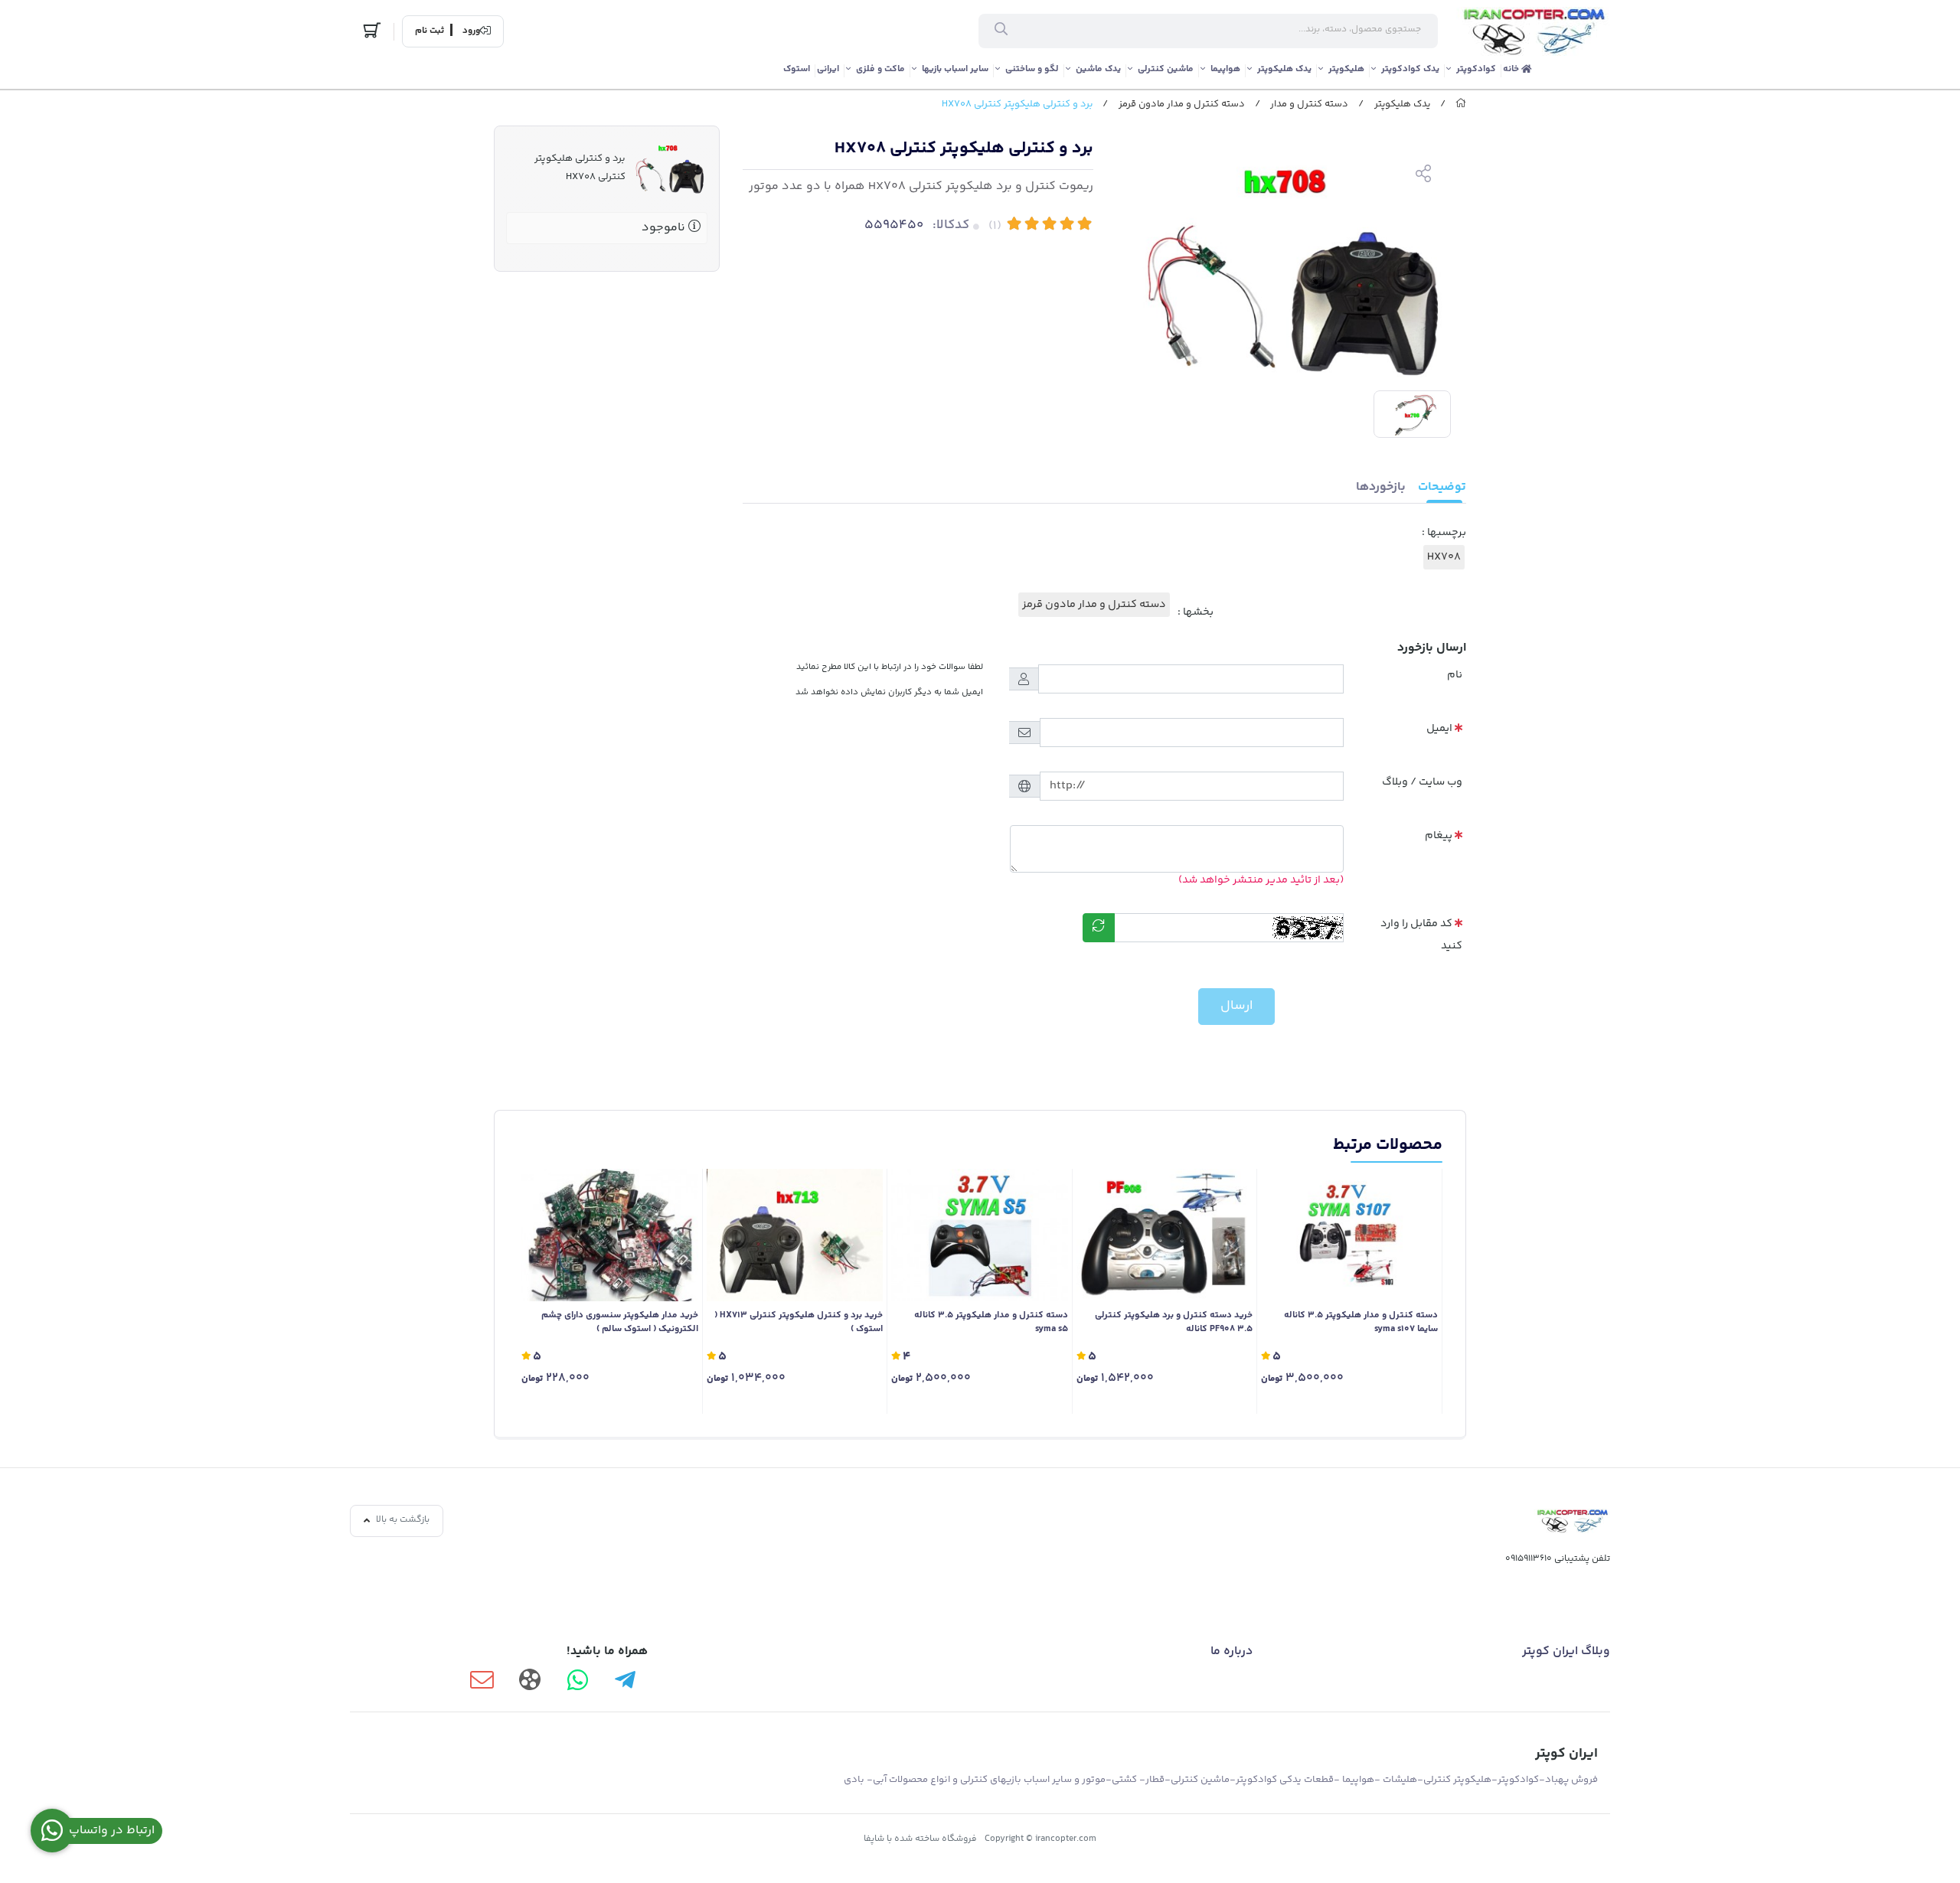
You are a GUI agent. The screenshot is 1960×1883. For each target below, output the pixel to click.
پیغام (1439, 836)
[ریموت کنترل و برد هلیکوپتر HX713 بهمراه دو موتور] (795, 1235)
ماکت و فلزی (880, 69)
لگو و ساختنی (1032, 69)
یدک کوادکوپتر (1410, 69)
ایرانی (828, 69)
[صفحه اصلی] (1461, 104)
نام (1455, 675)
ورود (471, 31)
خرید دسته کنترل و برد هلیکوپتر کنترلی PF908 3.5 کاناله (1174, 1323)
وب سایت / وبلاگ (1422, 782)
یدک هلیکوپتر (1284, 69)
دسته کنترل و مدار (1309, 104)
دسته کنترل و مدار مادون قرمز (1182, 104)
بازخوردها (1381, 487)
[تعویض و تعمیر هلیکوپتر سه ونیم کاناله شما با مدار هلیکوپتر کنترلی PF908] (1165, 1235)
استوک (797, 69)
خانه (1512, 69)
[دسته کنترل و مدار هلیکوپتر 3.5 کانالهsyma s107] (1349, 1235)
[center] (1001, 31)
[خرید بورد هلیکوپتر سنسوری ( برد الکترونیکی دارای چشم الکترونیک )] (610, 1235)
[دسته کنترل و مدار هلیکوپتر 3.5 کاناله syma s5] (980, 1235)
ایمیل (1439, 729)
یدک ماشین (1098, 69)
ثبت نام (430, 31)
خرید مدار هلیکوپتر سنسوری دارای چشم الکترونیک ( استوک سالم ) (620, 1323)
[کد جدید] (1099, 928)
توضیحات (1442, 487)
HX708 (1444, 557)
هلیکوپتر (1346, 69)
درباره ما (1232, 1651)
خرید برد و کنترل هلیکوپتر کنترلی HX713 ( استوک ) (799, 1323)
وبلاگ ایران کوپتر (1566, 1651)
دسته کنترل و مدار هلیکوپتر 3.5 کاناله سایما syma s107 (1361, 1323)
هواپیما (1225, 69)
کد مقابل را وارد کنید (1421, 935)
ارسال (1236, 1006)
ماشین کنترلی (1166, 69)
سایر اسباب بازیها (955, 69)
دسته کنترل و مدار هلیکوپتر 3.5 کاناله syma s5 (991, 1323)
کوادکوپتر (1476, 69)
